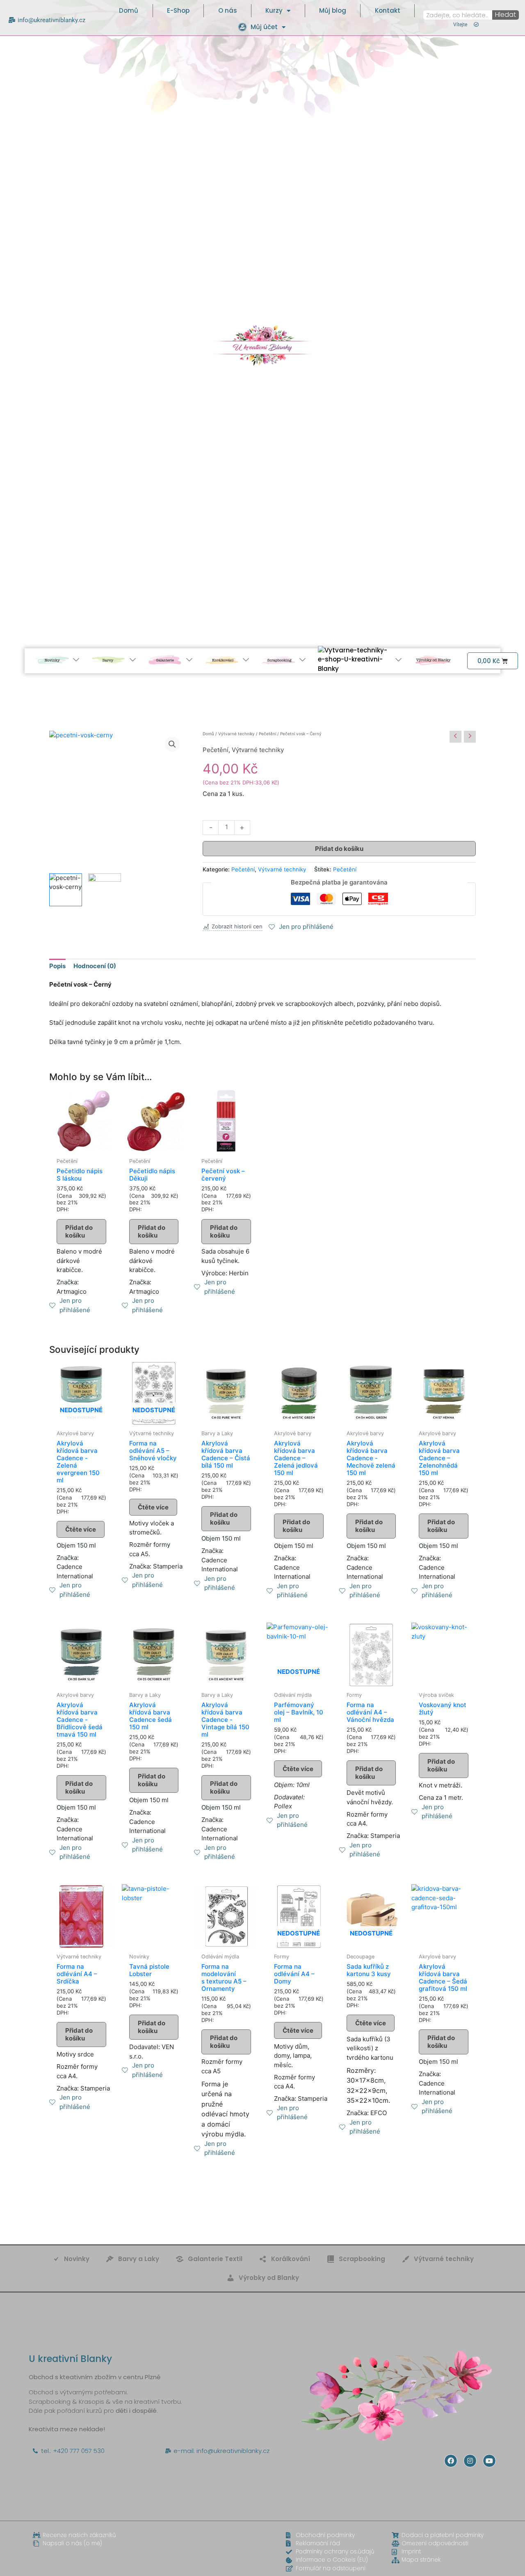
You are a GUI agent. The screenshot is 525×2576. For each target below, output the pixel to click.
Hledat (506, 15)
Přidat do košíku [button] (79, 1232)
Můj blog (333, 10)
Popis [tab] (57, 966)
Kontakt (388, 10)
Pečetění (267, 734)
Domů (129, 10)
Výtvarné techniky (236, 734)
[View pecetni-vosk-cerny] (66, 890)
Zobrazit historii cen (237, 927)
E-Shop (178, 10)
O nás (228, 10)
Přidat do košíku (339, 849)
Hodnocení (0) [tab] (95, 966)
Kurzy (274, 10)
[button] (172, 744)
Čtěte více (81, 1529)
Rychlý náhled (81, 1145)
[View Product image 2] (105, 890)
